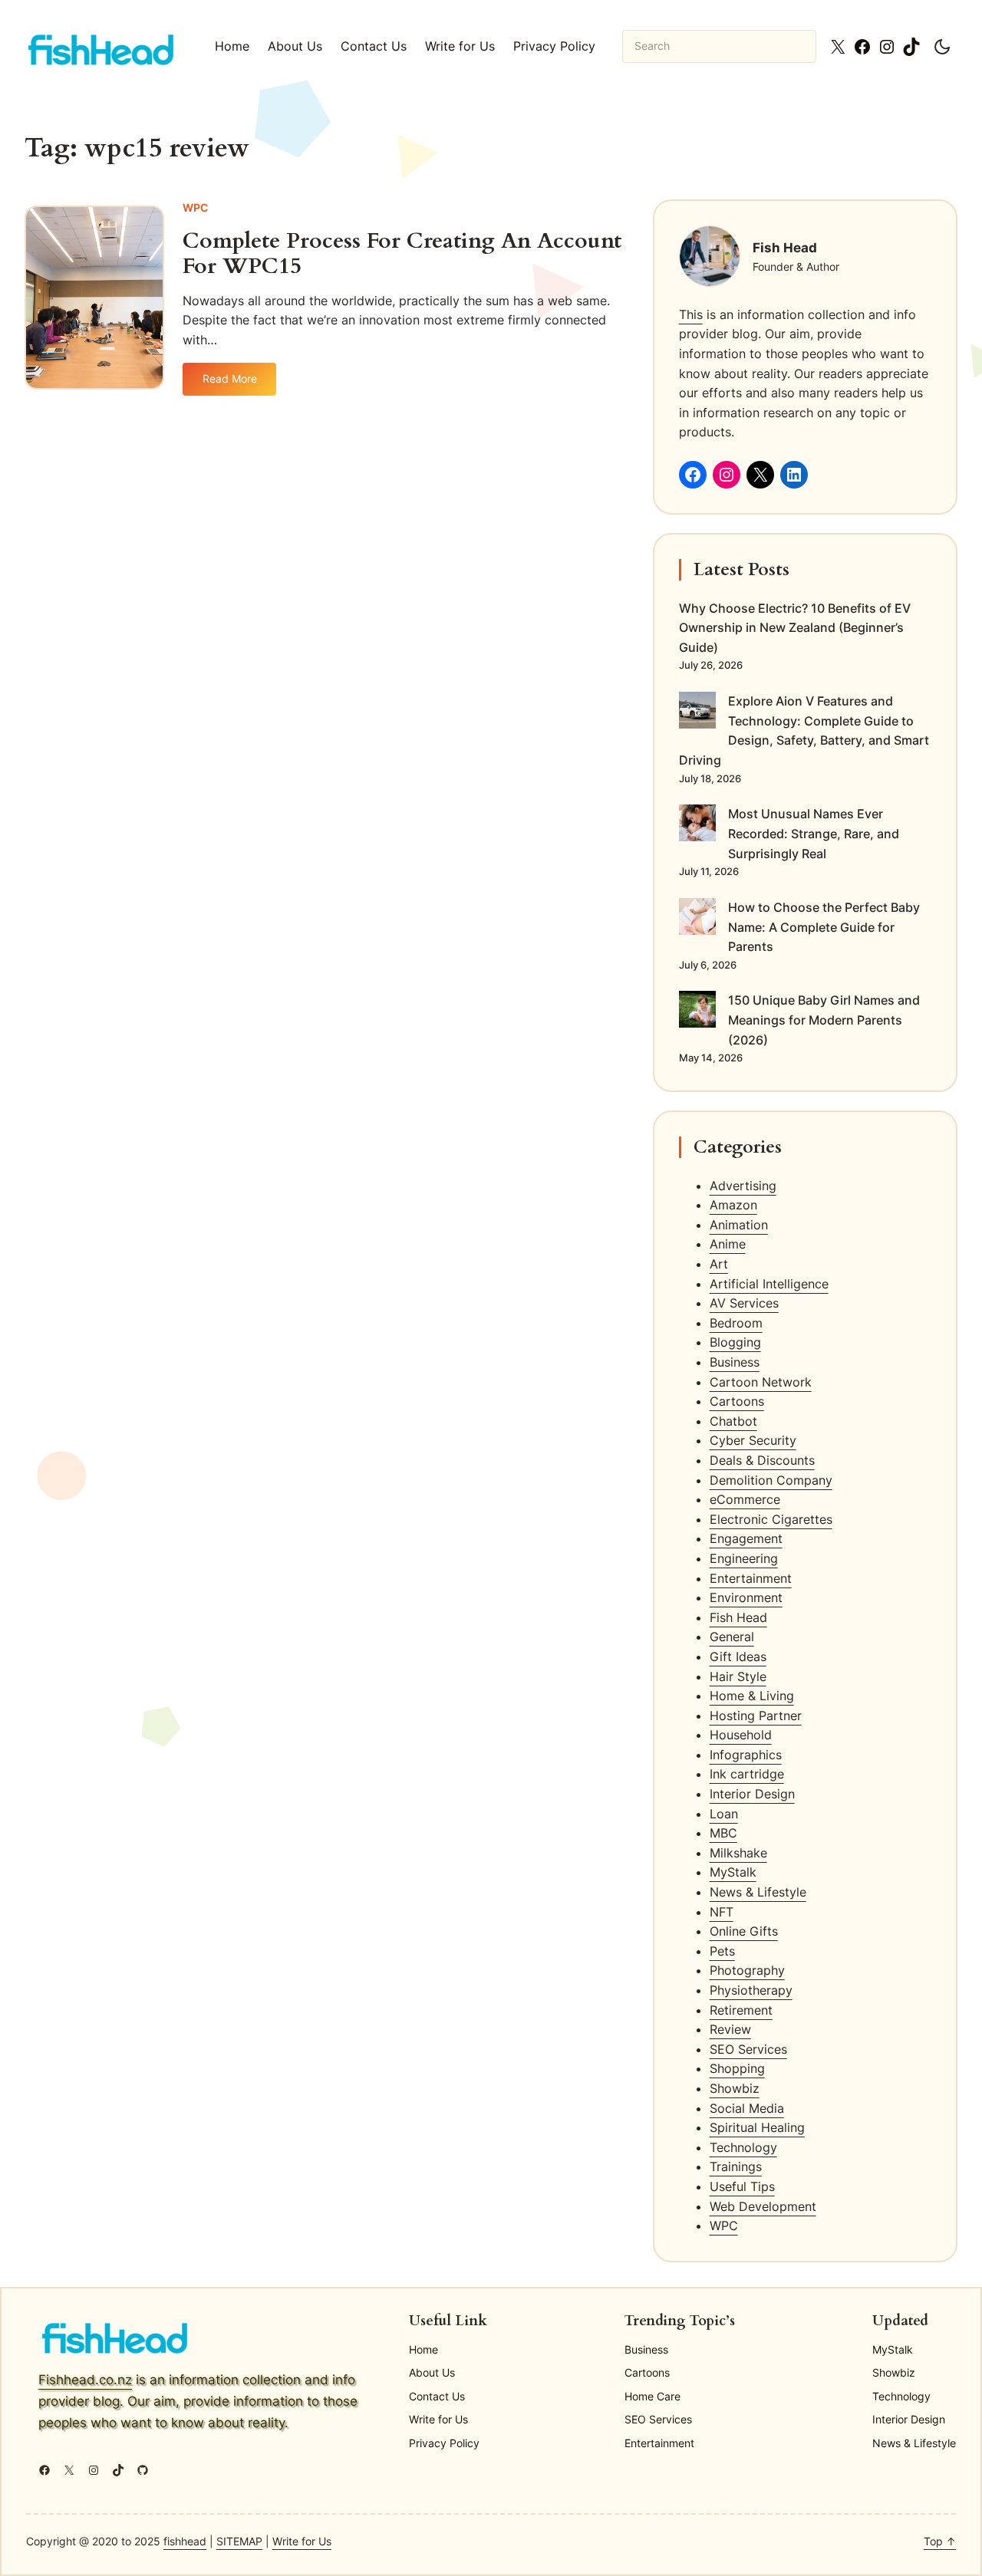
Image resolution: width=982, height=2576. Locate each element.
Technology (743, 2147)
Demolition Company (771, 1480)
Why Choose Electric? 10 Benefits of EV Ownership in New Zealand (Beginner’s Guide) (795, 628)
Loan (724, 1814)
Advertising (743, 1186)
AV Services (744, 1303)
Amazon (733, 1205)
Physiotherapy (751, 1990)
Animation (739, 1225)
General (732, 1637)
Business (735, 1362)
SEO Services (748, 2049)
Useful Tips (742, 2186)
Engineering (744, 1558)
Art (719, 1264)
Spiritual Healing (757, 2127)
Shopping (737, 2068)
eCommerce (745, 1499)
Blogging (735, 1342)
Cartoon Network (761, 1382)
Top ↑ (940, 2541)
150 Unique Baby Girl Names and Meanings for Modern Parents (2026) (824, 1020)
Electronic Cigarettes (771, 1519)
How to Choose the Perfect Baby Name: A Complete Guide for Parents (824, 927)
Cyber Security (753, 1440)
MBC (723, 1833)
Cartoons (737, 1401)
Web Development (763, 2206)
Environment (746, 1597)
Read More (239, 384)
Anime (728, 1244)
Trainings (736, 2166)
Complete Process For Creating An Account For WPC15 (402, 254)
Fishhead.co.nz (85, 2379)
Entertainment (751, 1578)
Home (232, 46)
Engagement (746, 1538)
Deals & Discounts (762, 1460)
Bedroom (736, 1323)
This (691, 314)
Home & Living (752, 1696)
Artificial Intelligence (769, 1284)
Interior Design (752, 1794)
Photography (747, 1970)
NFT (722, 1912)
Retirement (741, 2010)
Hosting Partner (756, 1716)
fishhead (185, 2541)
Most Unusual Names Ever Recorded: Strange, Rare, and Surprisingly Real (814, 833)
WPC (195, 207)
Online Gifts (744, 1931)
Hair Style (738, 1676)
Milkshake (738, 1853)
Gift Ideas (738, 1656)
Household (741, 1735)
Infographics (746, 1755)
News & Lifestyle (758, 1892)
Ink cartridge (747, 1774)
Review (730, 2029)
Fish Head (738, 1617)
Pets (722, 1951)
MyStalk (733, 1872)
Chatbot (733, 1421)
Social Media (747, 2108)
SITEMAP (239, 2541)
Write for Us (302, 2541)
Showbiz (735, 2088)
